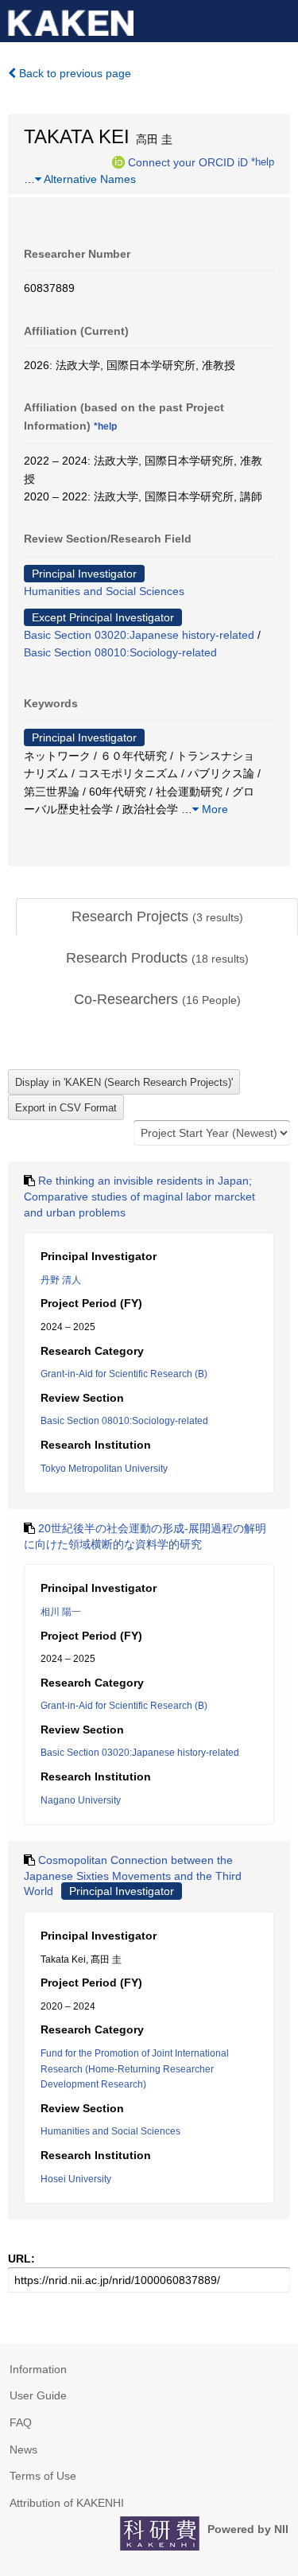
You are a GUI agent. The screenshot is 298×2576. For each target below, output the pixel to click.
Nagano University (81, 1800)
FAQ (21, 2422)
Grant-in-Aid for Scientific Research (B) (124, 1374)
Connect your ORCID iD (188, 161)
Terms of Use (43, 2476)
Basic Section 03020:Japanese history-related (139, 635)
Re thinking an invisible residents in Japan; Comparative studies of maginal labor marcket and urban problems (139, 1196)
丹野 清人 (61, 1280)
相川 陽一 (61, 1612)
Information (38, 2369)
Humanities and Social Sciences (104, 591)
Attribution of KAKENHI (67, 2503)
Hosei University (76, 2179)
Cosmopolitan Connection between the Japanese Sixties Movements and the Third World (133, 1876)
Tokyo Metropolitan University (104, 1469)
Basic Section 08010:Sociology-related (120, 652)
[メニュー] (279, 19)
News (23, 2450)
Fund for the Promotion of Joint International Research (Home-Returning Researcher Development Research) (135, 2069)
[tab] (157, 917)
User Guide (38, 2395)
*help (263, 161)
